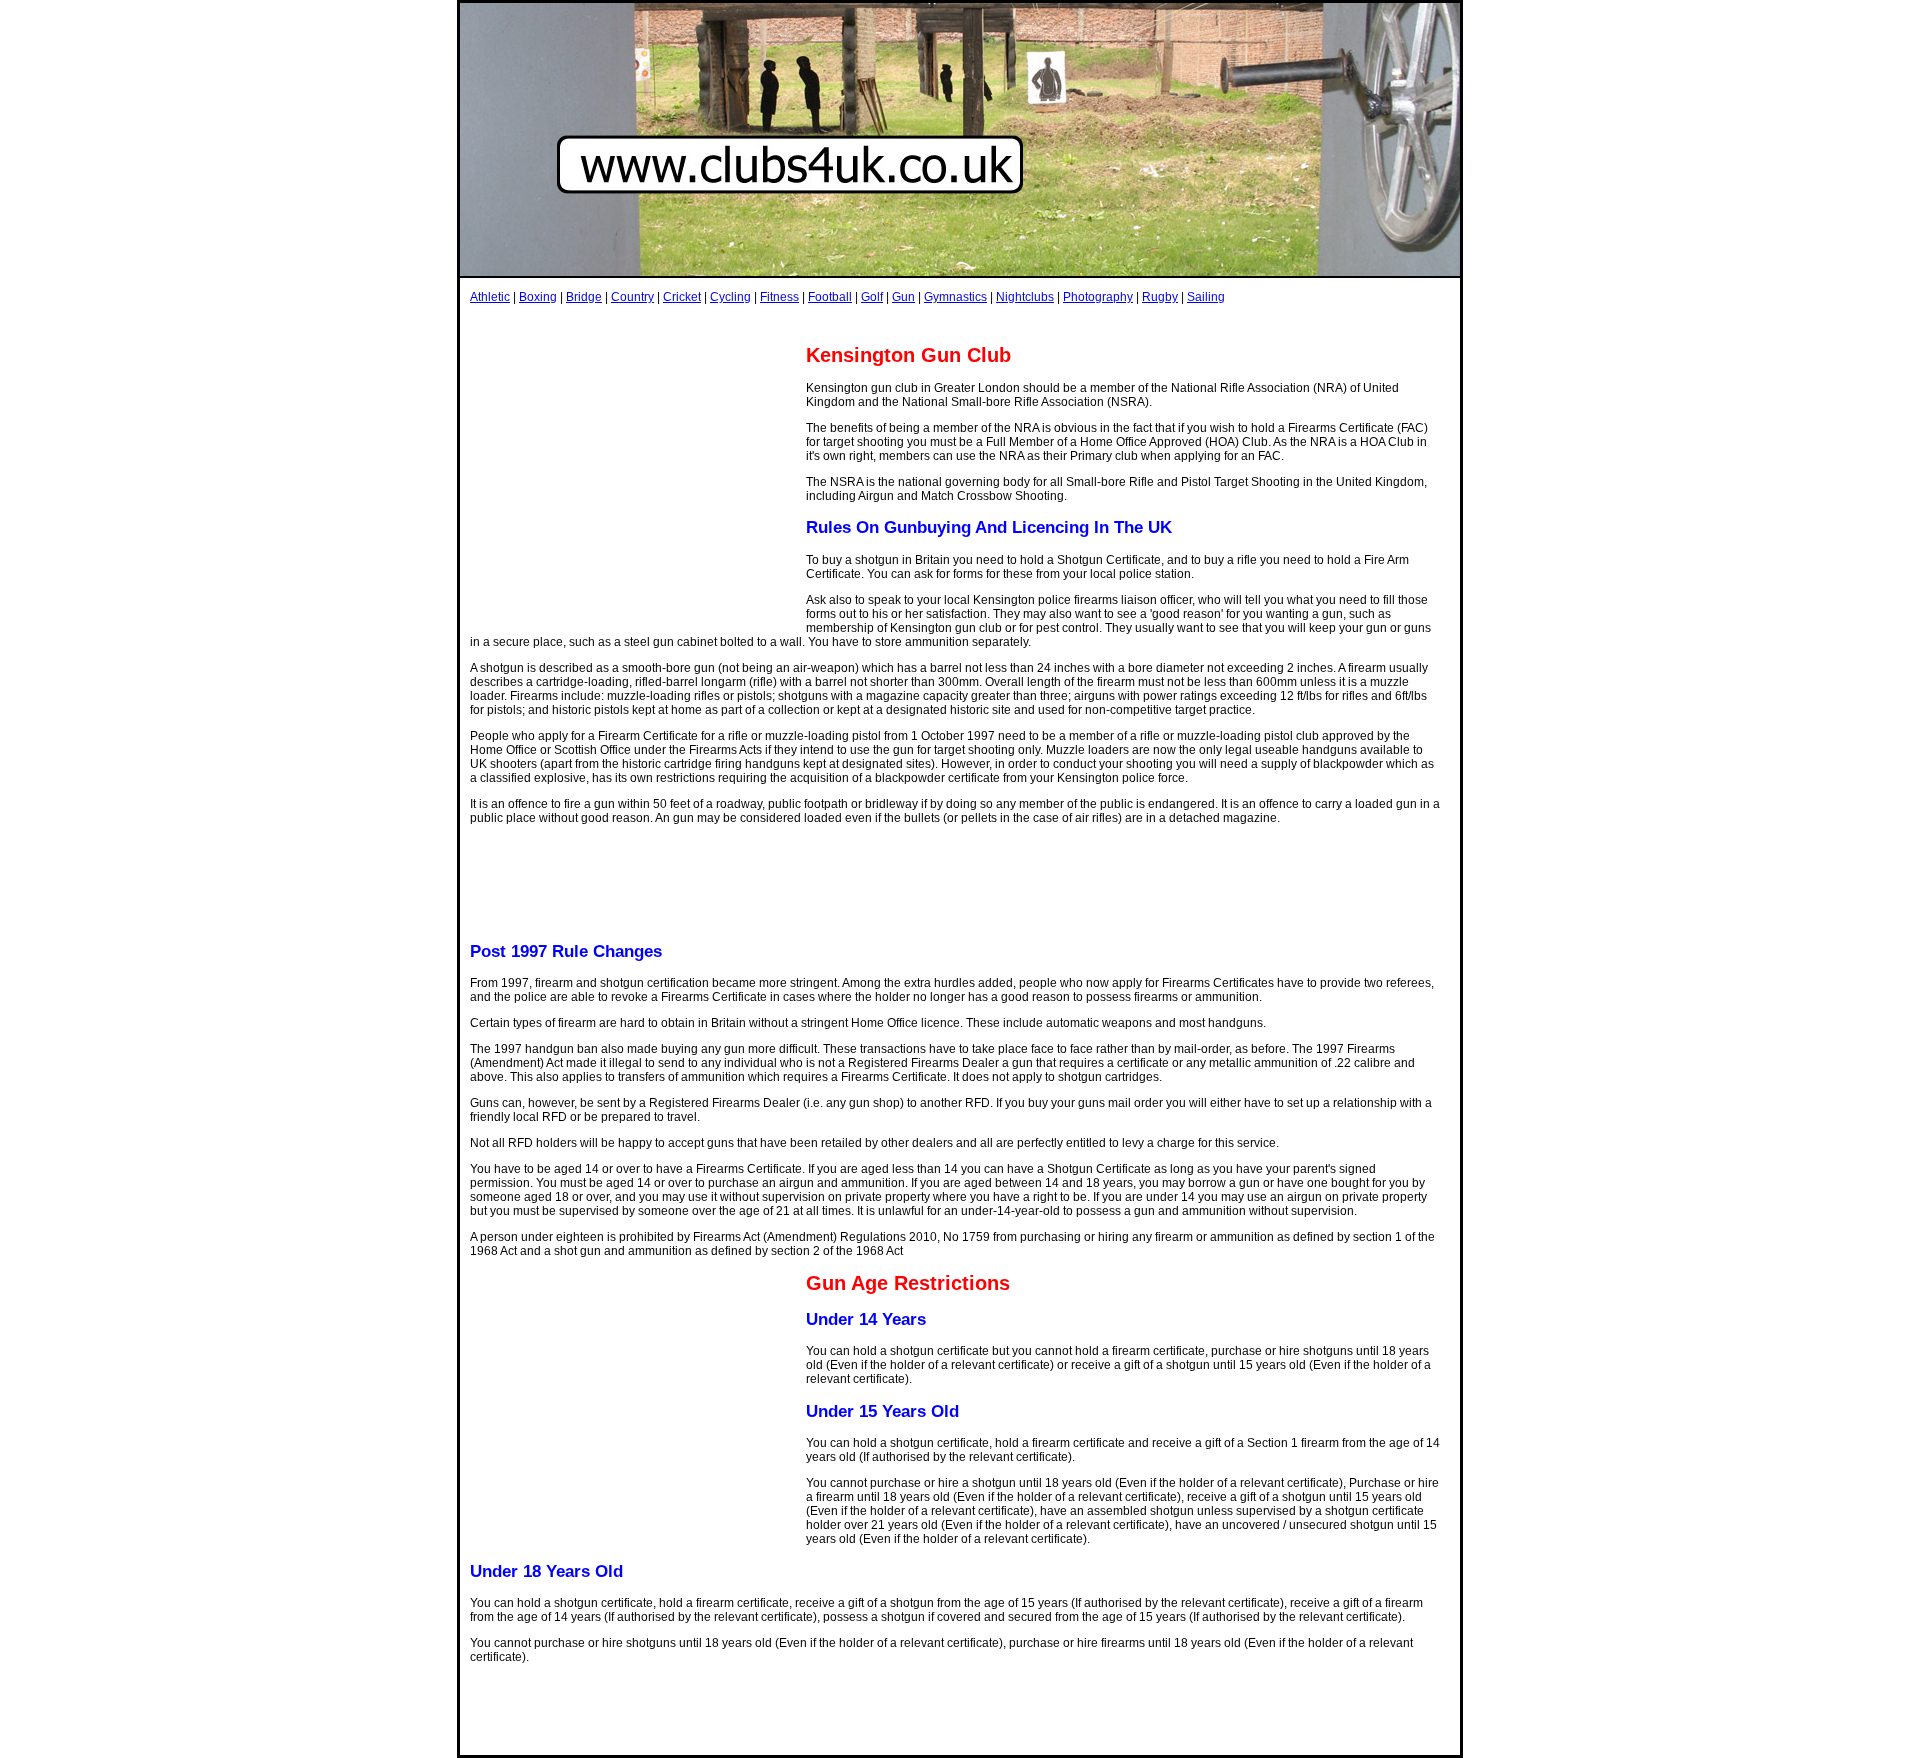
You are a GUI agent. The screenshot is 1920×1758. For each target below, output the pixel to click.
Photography (1098, 297)
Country (632, 297)
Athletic (490, 297)
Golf (872, 297)
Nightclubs (1025, 297)
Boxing (538, 297)
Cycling (730, 297)
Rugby (1160, 297)
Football (830, 297)
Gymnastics (955, 297)
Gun (903, 297)
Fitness (779, 297)
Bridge (584, 297)
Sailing (1206, 297)
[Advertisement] (834, 323)
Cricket (682, 297)
